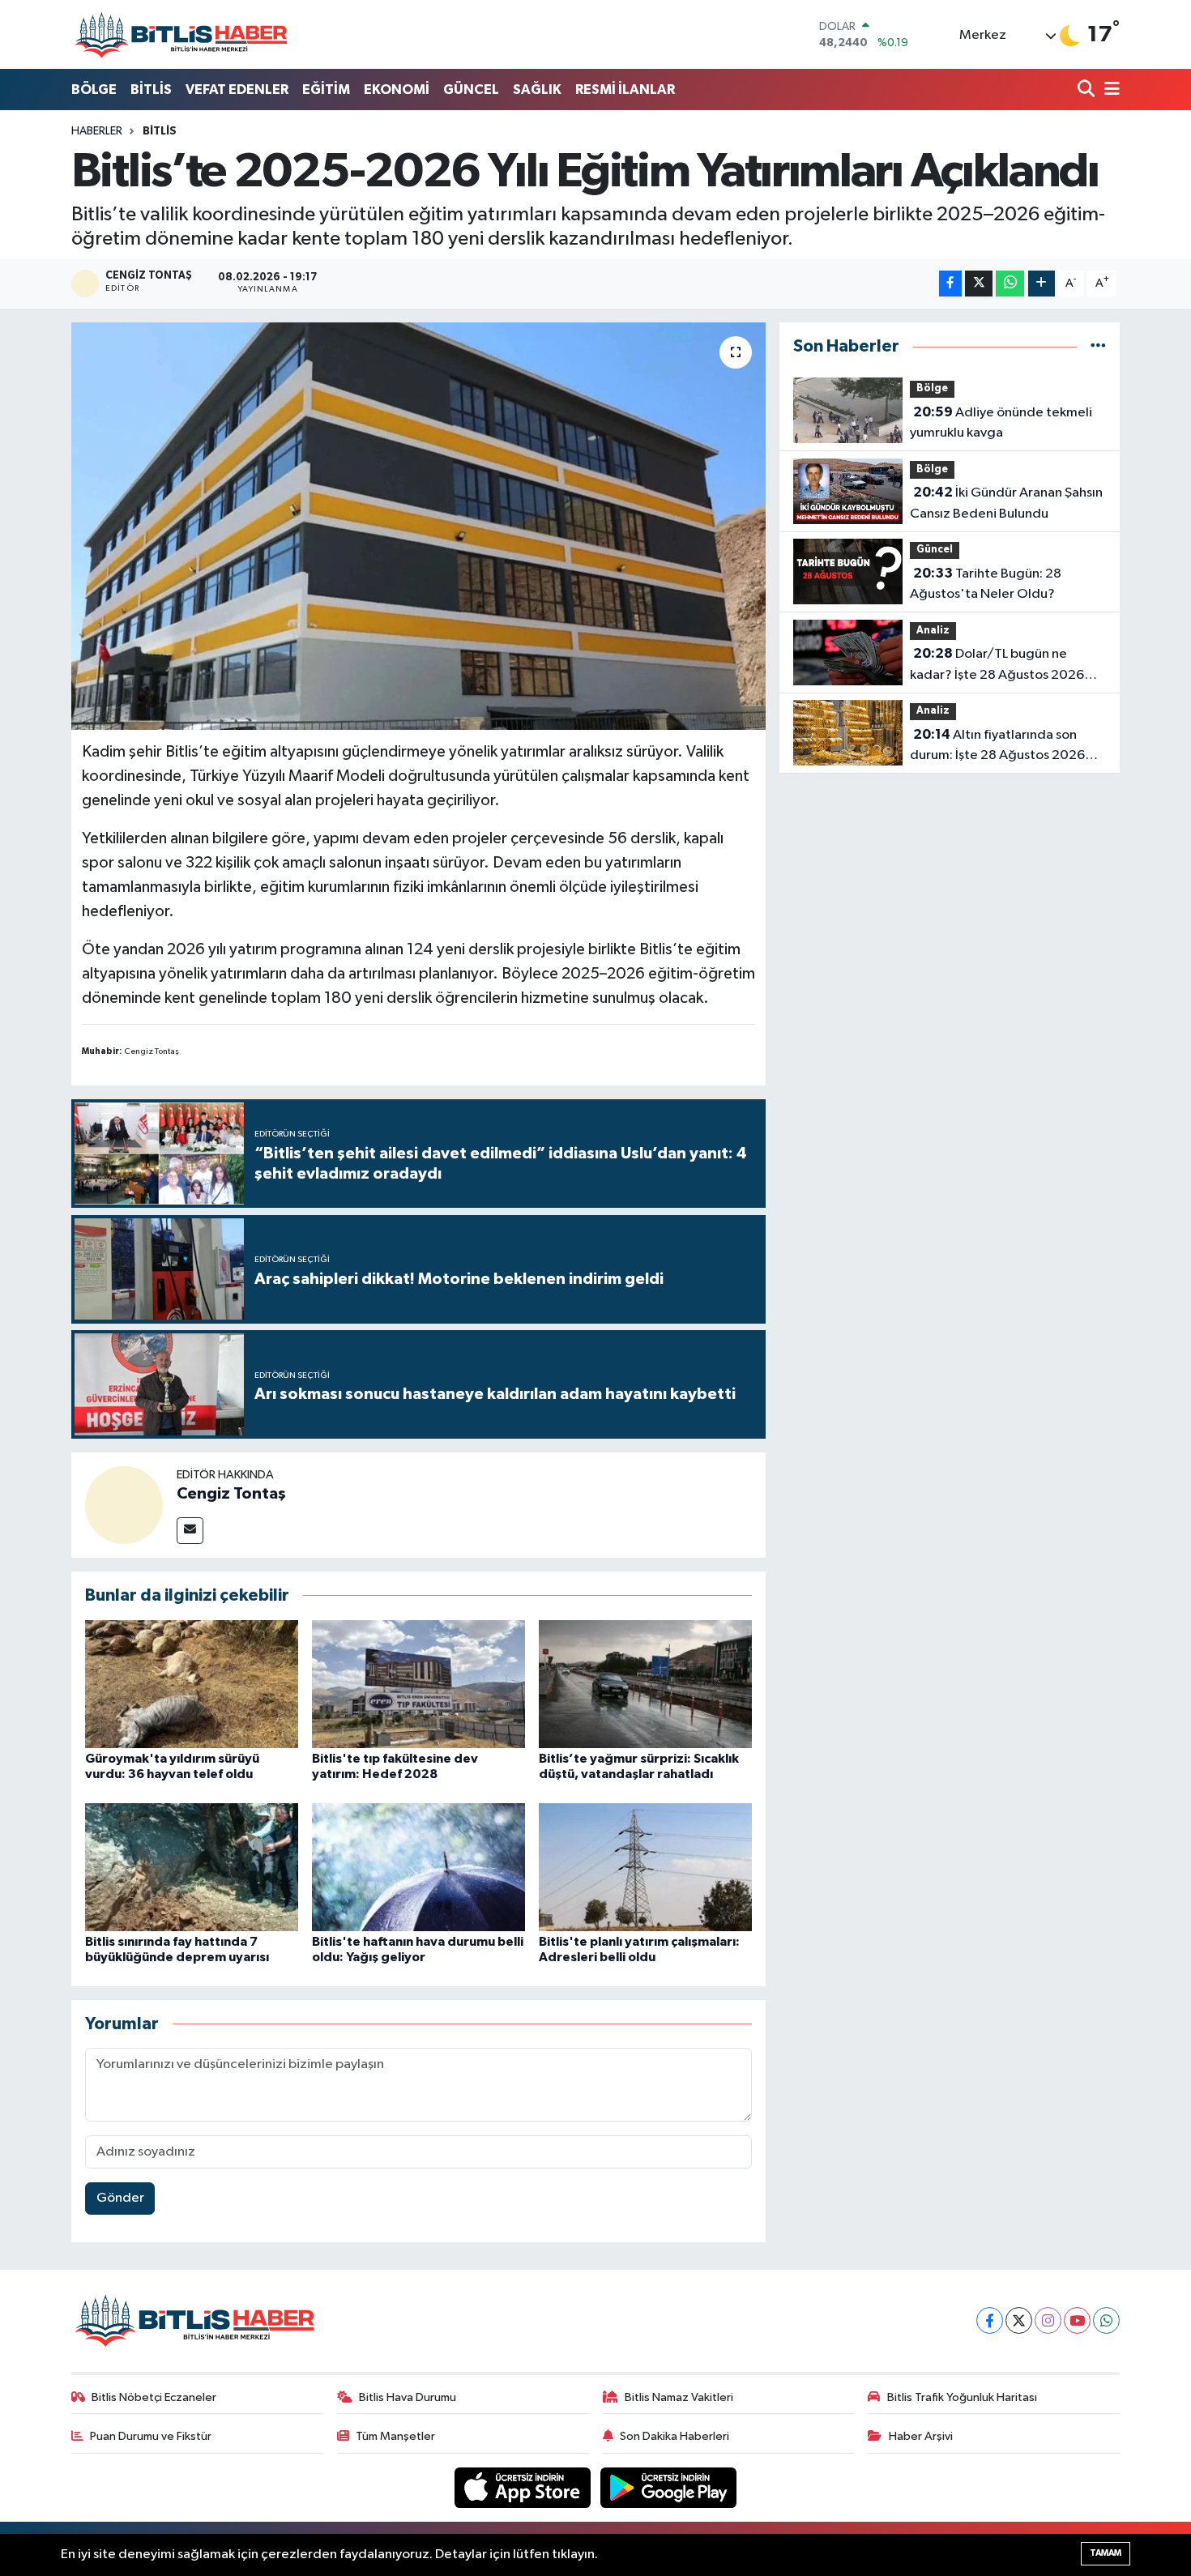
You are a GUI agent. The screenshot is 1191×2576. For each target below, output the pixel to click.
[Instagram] (1048, 2320)
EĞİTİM (326, 90)
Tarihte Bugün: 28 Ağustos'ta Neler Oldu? (986, 584)
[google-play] (669, 2487)
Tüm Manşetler (395, 2436)
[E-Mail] (190, 1531)
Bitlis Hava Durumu (408, 2397)
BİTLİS (151, 90)
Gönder (120, 2198)
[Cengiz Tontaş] (124, 1505)
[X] (1019, 2320)
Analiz (933, 631)
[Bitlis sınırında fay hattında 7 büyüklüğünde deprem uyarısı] (192, 1867)
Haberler (97, 131)
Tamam (1106, 2553)
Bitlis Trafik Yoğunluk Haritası (962, 2397)
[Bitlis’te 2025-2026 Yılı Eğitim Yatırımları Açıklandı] (418, 526)
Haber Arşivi (921, 2436)
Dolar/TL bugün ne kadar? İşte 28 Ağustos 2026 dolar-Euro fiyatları (997, 666)
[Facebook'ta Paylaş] (950, 284)
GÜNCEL (471, 90)
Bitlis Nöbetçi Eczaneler (154, 2397)
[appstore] (524, 2487)
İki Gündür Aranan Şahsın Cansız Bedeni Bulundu (1006, 503)
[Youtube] (1077, 2320)
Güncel (935, 550)
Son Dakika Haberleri (674, 2436)
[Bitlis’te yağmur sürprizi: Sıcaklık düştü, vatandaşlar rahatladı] (645, 1684)
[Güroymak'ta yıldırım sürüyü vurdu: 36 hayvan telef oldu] (192, 1684)
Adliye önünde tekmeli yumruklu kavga (1001, 423)
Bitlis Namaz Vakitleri (679, 2397)
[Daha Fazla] (1042, 284)
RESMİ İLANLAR (625, 90)
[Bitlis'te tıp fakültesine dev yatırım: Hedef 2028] (418, 1684)
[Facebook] (990, 2320)
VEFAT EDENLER (237, 90)
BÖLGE (94, 90)
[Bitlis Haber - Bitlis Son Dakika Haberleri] (181, 34)
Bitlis (160, 131)
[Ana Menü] (1109, 90)
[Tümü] (1098, 346)
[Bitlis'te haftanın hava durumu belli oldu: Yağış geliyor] (418, 1867)
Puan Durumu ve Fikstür (151, 2436)
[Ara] (1088, 90)
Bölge (932, 388)
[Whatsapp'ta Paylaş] (1010, 284)
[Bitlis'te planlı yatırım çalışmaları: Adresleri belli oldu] (645, 1867)
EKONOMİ (397, 90)
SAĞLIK (537, 90)
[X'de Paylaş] (979, 284)
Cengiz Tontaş (231, 1494)
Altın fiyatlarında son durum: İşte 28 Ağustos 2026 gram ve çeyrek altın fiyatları (997, 747)
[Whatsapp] (1106, 2320)
